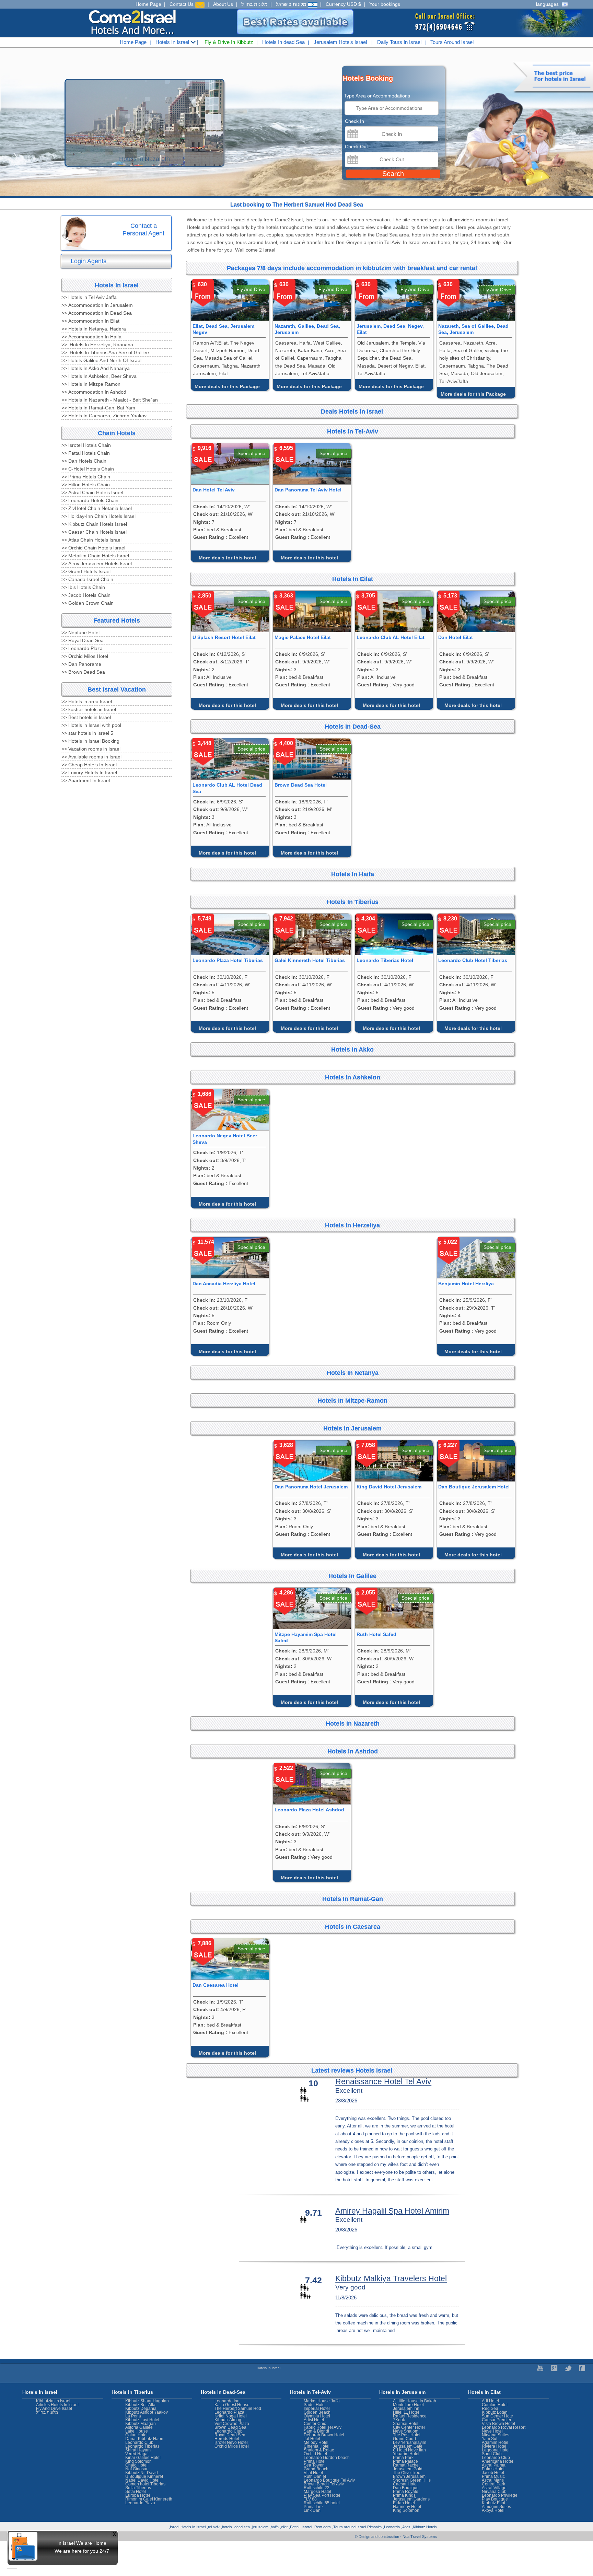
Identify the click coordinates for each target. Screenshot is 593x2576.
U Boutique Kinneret (144, 2476)
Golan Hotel (136, 2435)
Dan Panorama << (81, 664)
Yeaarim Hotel (406, 2454)
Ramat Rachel (406, 2465)
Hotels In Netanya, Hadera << (94, 329)
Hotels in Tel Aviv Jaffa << (89, 297)
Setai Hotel (136, 2492)
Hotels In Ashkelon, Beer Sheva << (99, 376)
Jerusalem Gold (408, 2469)
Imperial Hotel (317, 2409)
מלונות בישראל (292, 4)
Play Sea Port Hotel (322, 2495)
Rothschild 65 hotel (322, 2503)
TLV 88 (310, 2499)
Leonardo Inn (227, 2401)
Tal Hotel (312, 2439)
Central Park (493, 2484)
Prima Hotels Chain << (86, 477)
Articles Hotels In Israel (57, 2405)
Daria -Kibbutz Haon (144, 2439)
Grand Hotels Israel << (86, 571)
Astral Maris (493, 2480)
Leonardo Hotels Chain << (90, 500)
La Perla (133, 2416)
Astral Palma (494, 2465)
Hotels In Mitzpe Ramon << (91, 384)
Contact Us (182, 4)
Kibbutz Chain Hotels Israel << (94, 524)
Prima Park (403, 2458)
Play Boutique (495, 2499)
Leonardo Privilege (500, 2495)
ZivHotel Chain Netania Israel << (97, 508)
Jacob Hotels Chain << (86, 595)
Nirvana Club (494, 2492)
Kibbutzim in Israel (53, 2401)
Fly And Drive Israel (54, 2409)
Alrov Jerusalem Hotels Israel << (97, 564)
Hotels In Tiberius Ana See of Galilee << (105, 352)
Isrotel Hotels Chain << (86, 445)
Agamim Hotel (495, 2442)
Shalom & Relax (319, 2450)
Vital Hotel (313, 2473)
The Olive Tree (407, 2473)
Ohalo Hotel (136, 2465)
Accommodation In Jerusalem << (97, 305)
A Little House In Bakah (415, 2401)
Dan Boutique (406, 2488)
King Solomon (406, 2510)
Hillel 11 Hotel (406, 2412)
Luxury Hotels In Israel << (89, 773)
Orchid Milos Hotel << (85, 656)
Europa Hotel (138, 2495)
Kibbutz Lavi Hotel (142, 2420)
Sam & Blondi (316, 2431)
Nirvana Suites (496, 2435)
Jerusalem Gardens (411, 2499)
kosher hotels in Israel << (89, 709)
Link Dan (312, 2510)
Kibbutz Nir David (142, 2473)
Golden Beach (317, 2412)
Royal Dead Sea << (83, 640)
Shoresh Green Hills (412, 2480)
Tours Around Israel (452, 42)
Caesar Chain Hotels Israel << (94, 532)
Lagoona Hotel (496, 2450)
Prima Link (314, 2507)
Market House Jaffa (322, 2401)
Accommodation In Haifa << (91, 337)
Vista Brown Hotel (498, 2424)
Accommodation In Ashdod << (94, 392)
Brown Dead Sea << (83, 672)
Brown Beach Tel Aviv (324, 2484)
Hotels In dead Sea (283, 42)
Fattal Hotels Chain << (86, 453)
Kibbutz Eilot (493, 2503)
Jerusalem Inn (406, 2409)
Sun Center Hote (497, 2416)
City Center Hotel (409, 2427)
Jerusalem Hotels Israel (340, 42)
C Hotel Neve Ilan (409, 2450)
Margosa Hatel (317, 2492)
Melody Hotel (316, 2442)
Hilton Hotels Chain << (86, 485)
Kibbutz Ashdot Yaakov (147, 2412)
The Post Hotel (407, 2435)
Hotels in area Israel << (87, 701)
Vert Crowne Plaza (232, 2424)
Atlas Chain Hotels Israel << (91, 540)
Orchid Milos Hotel (232, 2446)
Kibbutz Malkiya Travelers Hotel (391, 2278)
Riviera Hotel (494, 2446)
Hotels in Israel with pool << (91, 725)
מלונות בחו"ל (254, 4)
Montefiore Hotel (408, 2405)
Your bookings (385, 4)
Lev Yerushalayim (410, 2442)
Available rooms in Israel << (91, 757)
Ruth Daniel (315, 2476)
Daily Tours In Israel (399, 42)
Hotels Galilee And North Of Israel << (101, 360)
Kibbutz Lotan (495, 2412)
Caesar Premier (497, 2420)
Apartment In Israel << (86, 780)
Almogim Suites (496, 2507)
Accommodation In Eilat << (90, 321)
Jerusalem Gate (408, 2446)
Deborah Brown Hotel (324, 2435)
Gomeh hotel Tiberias (145, 2484)
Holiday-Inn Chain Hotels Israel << (98, 516)
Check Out (356, 147)
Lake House (137, 2431)
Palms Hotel (493, 2469)
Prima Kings (404, 2495)
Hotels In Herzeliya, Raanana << (97, 345)
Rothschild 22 (317, 2488)
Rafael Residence (410, 2416)
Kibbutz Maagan (141, 2424)
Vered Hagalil (138, 2454)
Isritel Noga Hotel (231, 2416)
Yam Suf (490, 2439)
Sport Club (492, 2454)
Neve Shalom (406, 2431)
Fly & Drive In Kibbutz (229, 42)
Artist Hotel (314, 2420)
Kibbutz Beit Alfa (140, 2405)
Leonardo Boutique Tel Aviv (329, 2480)
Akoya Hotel (493, 2510)
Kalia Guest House (232, 2405)
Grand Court (404, 2439)
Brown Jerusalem (409, 2476)
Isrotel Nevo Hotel (231, 2442)
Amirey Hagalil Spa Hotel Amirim (392, 2211)
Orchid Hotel (315, 2454)
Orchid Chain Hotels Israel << (93, 548)
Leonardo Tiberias (142, 2446)
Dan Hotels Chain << (84, 461)
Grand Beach (316, 2469)
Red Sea (490, 2409)
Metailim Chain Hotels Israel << (95, 556)
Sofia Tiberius (138, 2488)
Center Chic (315, 2424)
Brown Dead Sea (230, 2427)
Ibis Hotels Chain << (83, 587)
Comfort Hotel (495, 2405)
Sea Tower (314, 2465)
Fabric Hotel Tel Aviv (323, 2427)
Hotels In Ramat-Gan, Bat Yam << (98, 408)
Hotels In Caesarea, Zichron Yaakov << (104, 416)
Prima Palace (405, 2461)
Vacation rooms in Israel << (91, 749)
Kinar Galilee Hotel (143, 2458)
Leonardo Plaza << (82, 648)
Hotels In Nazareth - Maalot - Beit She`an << (110, 400)
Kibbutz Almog (228, 2420)
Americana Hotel (497, 2461)
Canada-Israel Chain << (87, 579)
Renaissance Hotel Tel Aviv (383, 2081)
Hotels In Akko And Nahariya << (96, 368)
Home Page (148, 4)
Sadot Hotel (315, 2405)
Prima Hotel (315, 2461)
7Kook (399, 2420)
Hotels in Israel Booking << (90, 741)
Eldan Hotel (404, 2503)
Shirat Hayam (138, 2450)
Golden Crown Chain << (88, 603)
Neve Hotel (492, 2431)
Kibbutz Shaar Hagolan (147, 2401)
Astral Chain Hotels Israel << (92, 492)
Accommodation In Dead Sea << (97, 313)
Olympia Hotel (317, 2416)
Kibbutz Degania (141, 2409)
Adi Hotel (490, 2401)
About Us (223, 4)
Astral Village (494, 2488)
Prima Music (493, 2476)
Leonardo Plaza (229, 2412)
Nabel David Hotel (142, 2480)
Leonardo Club (496, 2458)
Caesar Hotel (405, 2484)
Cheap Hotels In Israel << (89, 765)
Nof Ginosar (136, 2469)
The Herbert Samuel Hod (238, 2409)
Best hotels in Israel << (86, 717)
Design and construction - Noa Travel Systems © (396, 2537)
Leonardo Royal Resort (504, 2427)
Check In (354, 121)
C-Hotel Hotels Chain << (88, 469)
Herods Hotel (227, 2439)
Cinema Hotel (317, 2446)
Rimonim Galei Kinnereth (149, 2499)
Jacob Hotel (493, 2473)
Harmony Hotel (407, 2507)
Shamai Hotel (406, 2424)
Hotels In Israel (173, 42)
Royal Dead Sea (230, 2435)
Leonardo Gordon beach (327, 2458)
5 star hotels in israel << (87, 733)
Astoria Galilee (139, 2427)
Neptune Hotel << (80, 633)
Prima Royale (406, 2492)
